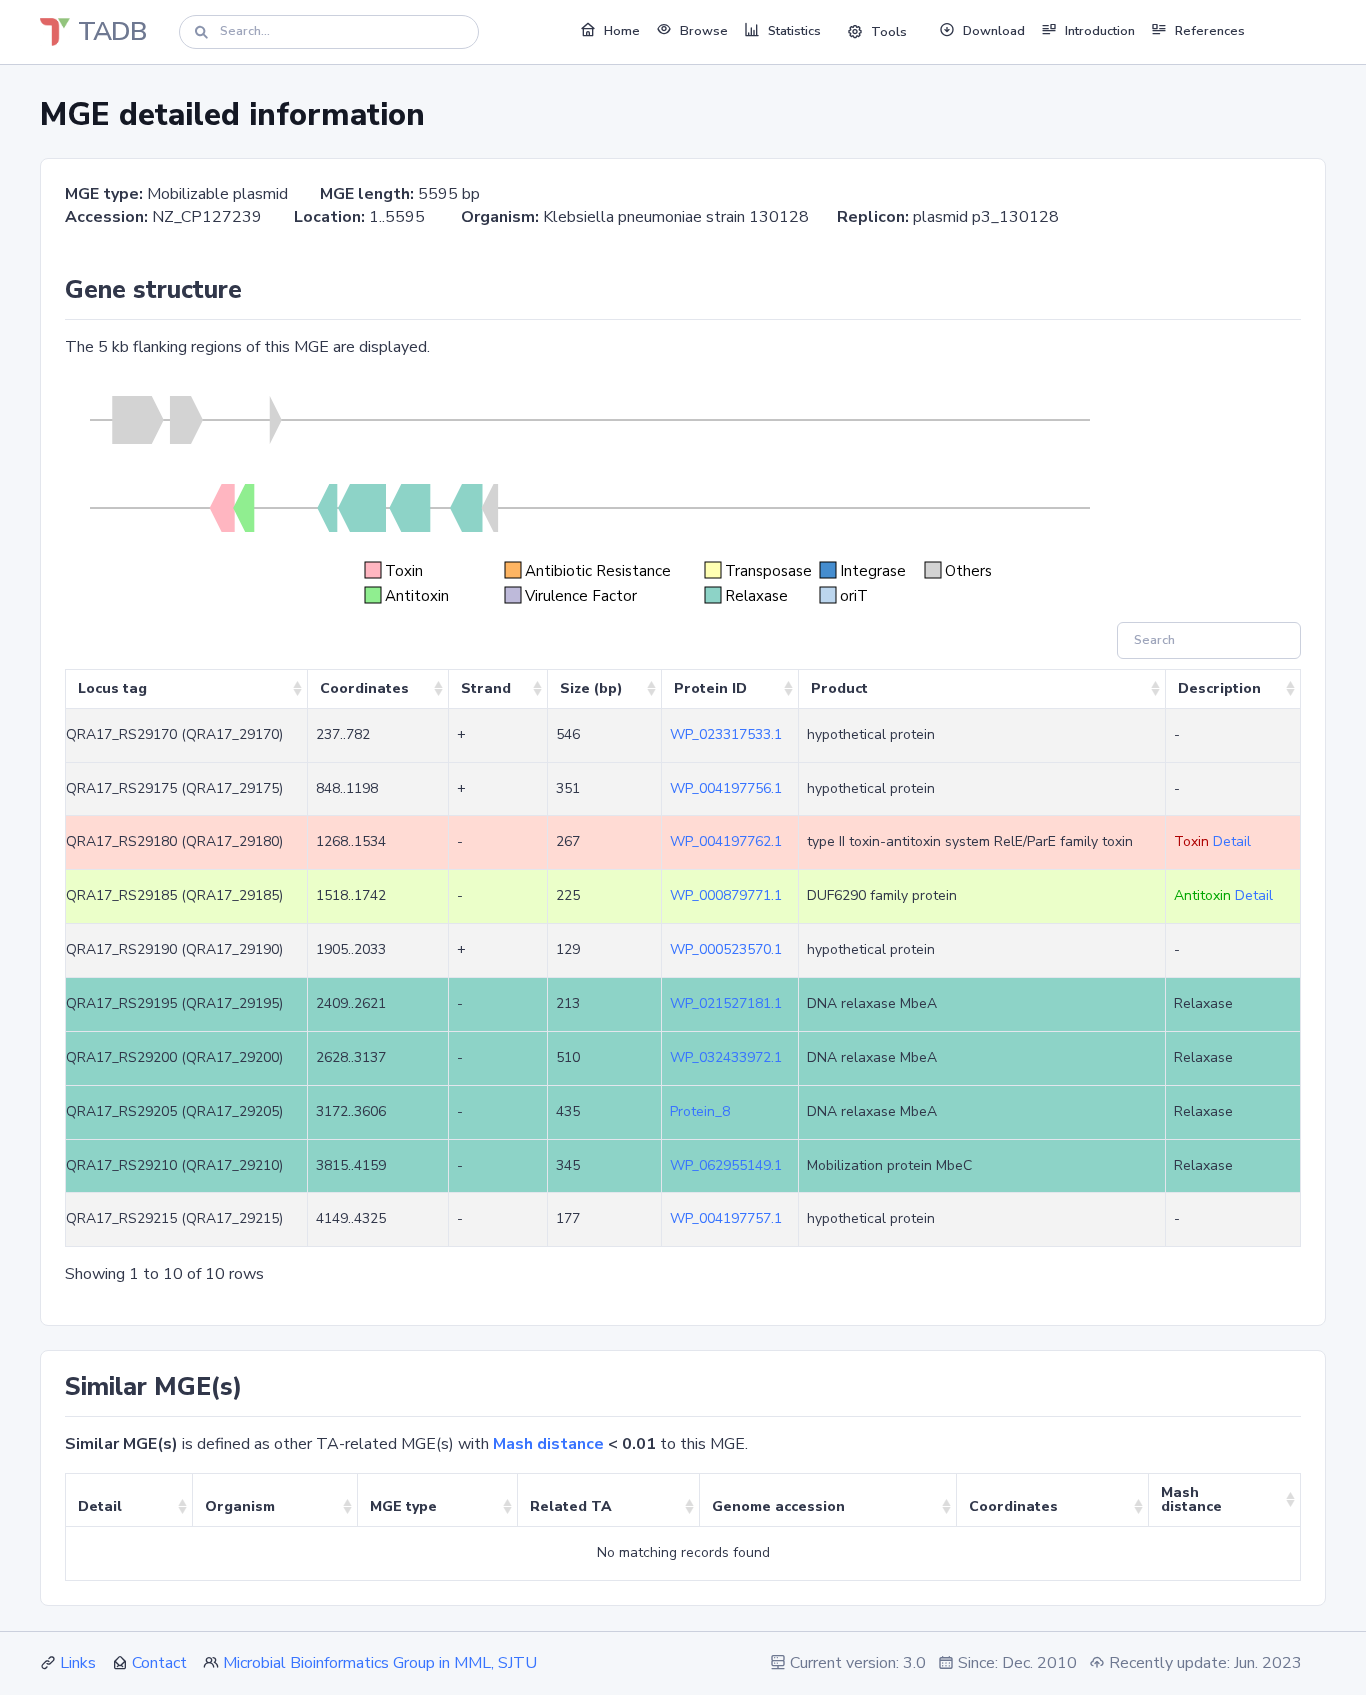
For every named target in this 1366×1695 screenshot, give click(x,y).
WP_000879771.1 (726, 895)
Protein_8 (700, 1111)
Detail (1232, 841)
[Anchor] (254, 290)
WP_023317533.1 (726, 734)
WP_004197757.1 (726, 1218)
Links (78, 1663)
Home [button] (622, 31)
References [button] (1210, 31)
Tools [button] (889, 32)
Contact (159, 1663)
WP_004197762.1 (726, 841)
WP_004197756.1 (726, 788)
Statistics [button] (794, 31)
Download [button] (994, 31)
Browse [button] (704, 31)
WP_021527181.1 (726, 1003)
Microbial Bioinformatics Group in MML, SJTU (380, 1663)
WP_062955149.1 (726, 1165)
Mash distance (548, 1444)
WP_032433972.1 (726, 1057)
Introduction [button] (1100, 31)
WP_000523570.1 (726, 949)
